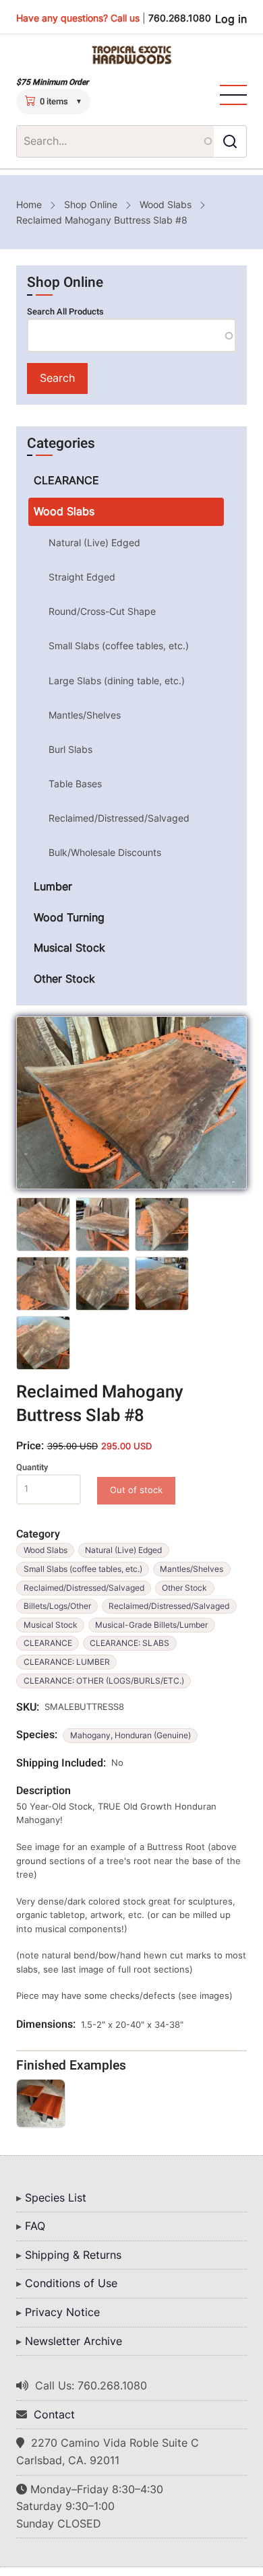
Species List (56, 2198)
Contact (54, 2414)
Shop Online (91, 204)
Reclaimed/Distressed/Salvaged (84, 1588)
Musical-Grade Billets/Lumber (151, 1625)
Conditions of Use (71, 2283)
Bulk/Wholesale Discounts (105, 852)
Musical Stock (51, 1625)
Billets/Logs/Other (57, 1606)
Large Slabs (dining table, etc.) (117, 681)
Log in (231, 19)
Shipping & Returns (73, 2255)
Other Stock (184, 1588)
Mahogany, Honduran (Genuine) (130, 1735)
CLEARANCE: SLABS (129, 1643)
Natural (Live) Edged (123, 1550)
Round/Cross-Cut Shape (102, 611)
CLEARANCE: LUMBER (67, 1662)
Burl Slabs (70, 749)
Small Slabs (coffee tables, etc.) (83, 1569)
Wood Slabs (166, 204)
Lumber (53, 886)
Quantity (32, 1467)
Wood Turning (69, 917)
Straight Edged (82, 577)
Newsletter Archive (74, 2341)
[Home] (131, 55)
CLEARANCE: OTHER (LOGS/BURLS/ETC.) (104, 1681)
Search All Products (65, 312)
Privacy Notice (62, 2312)
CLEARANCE (48, 1643)
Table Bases (75, 784)
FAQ (35, 2226)
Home (29, 204)
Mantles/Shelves (192, 1569)
